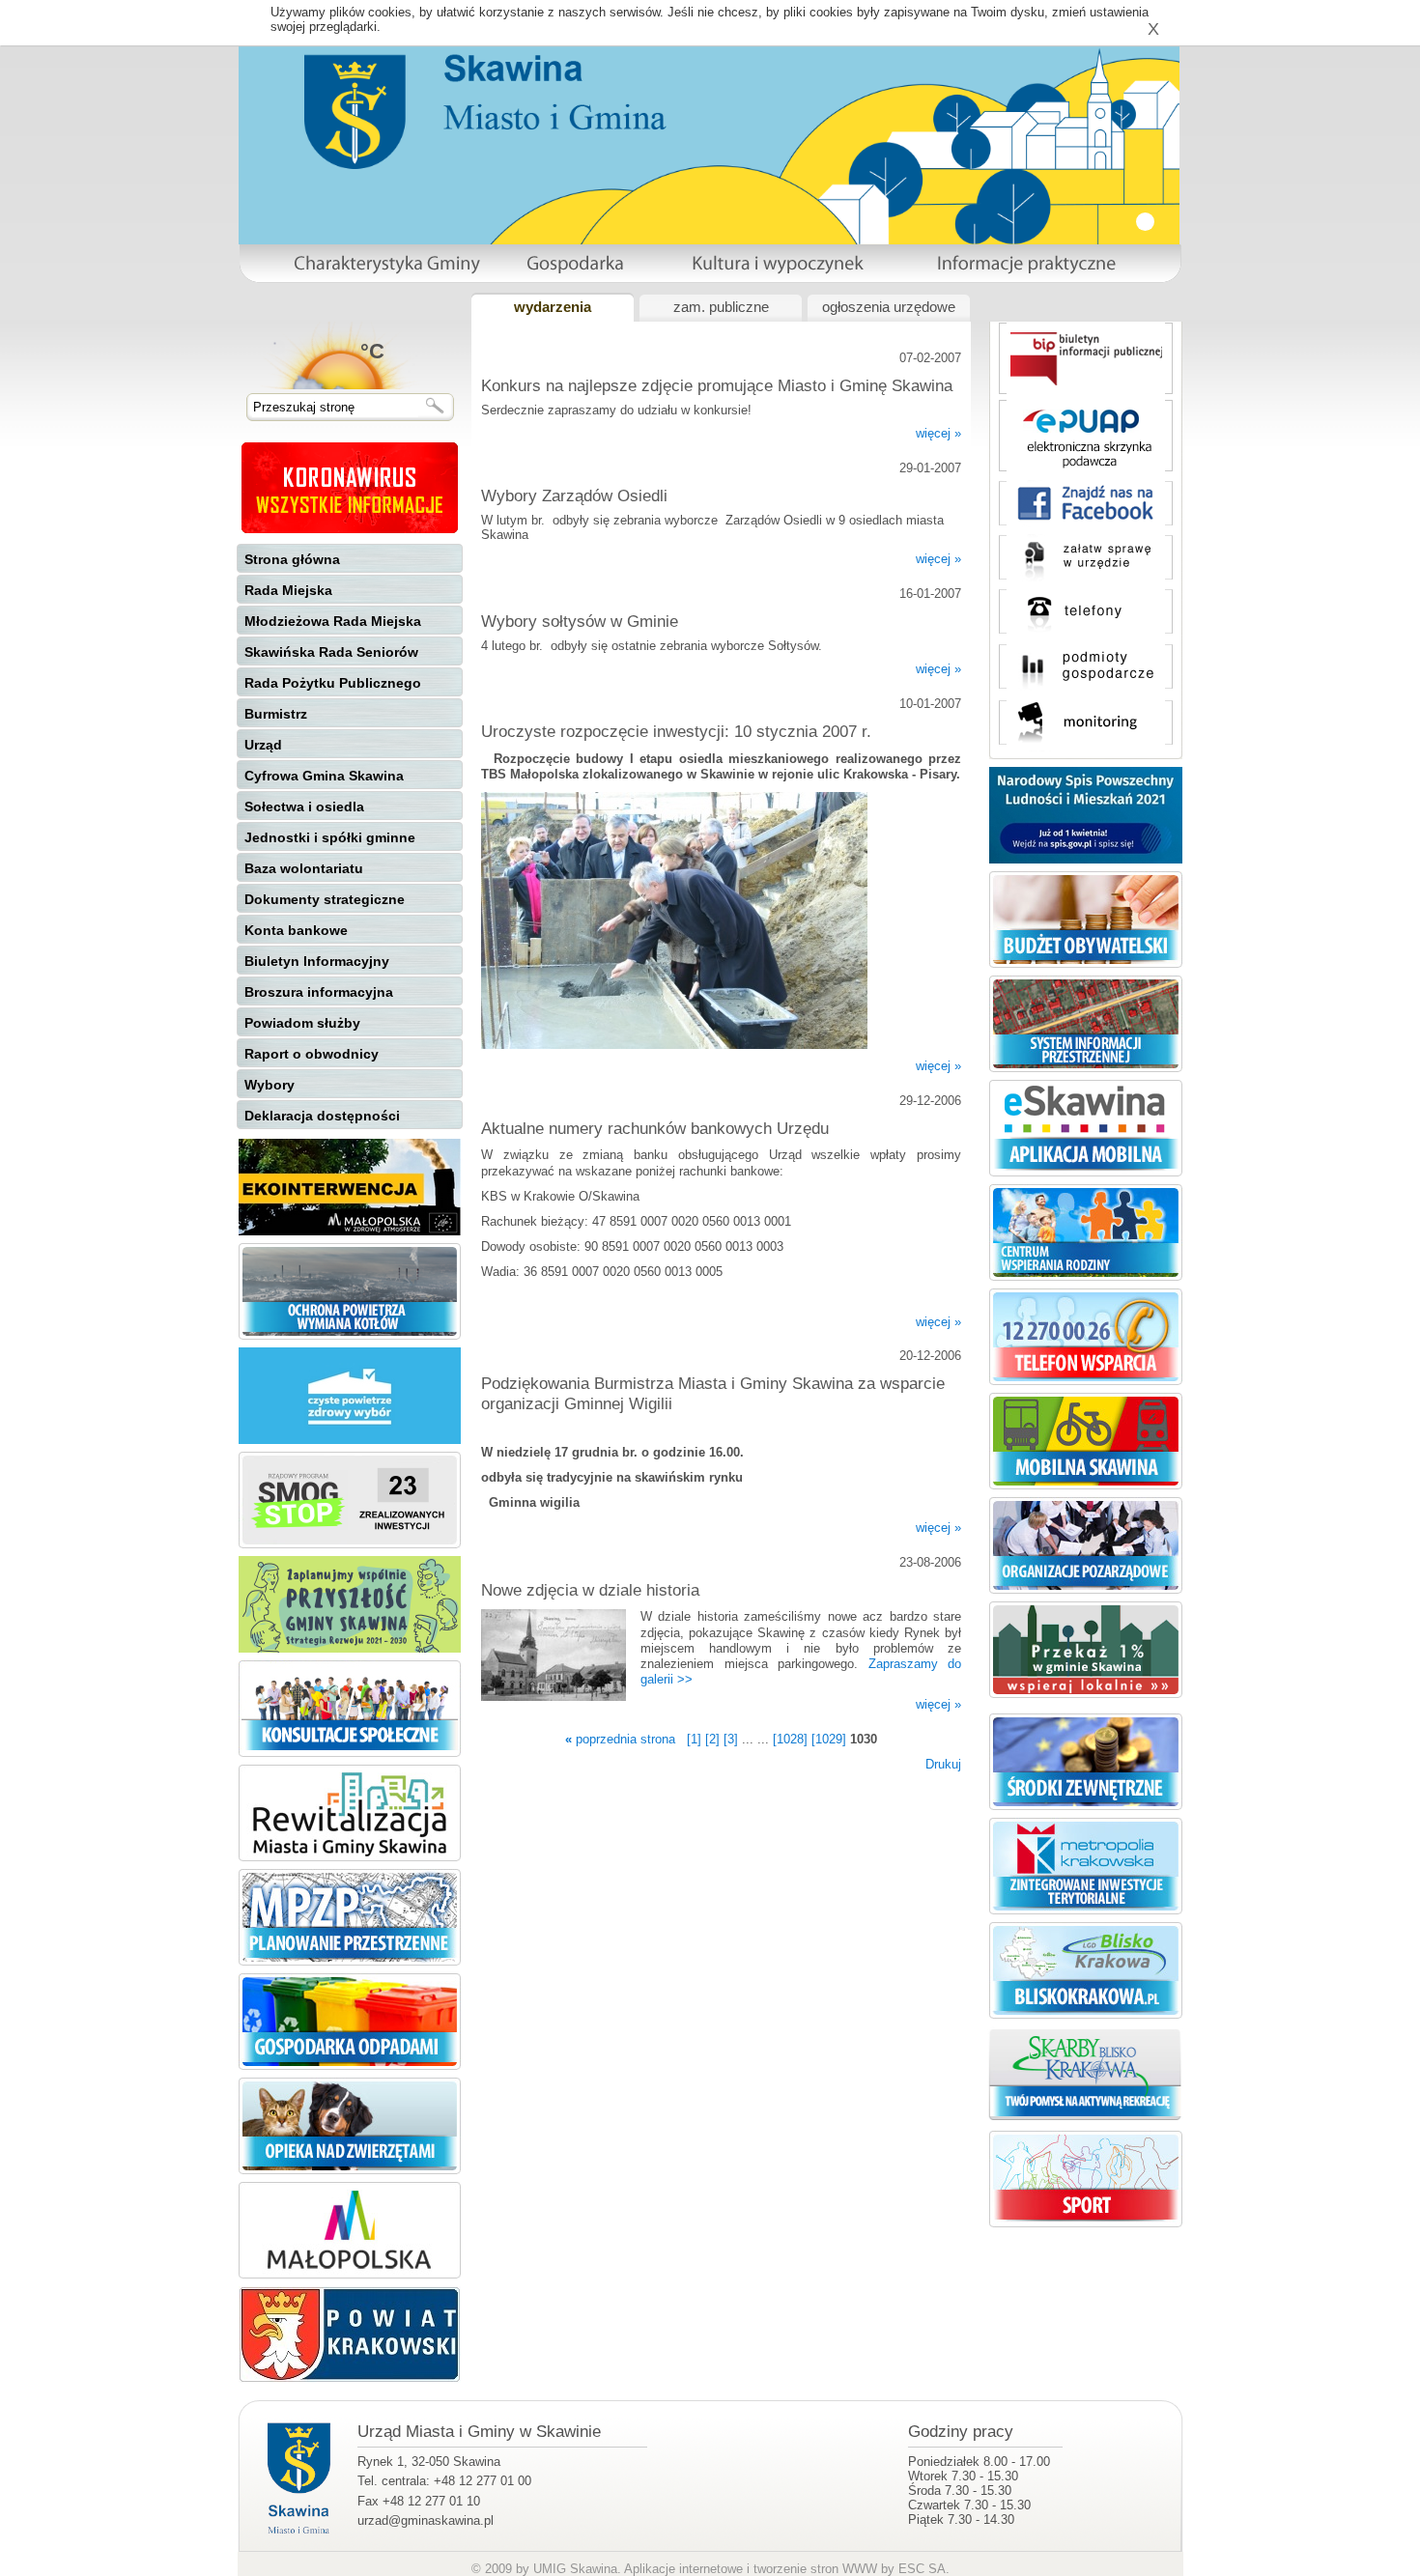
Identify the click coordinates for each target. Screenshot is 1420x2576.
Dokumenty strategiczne (325, 899)
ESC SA (922, 2569)
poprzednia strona (620, 1739)
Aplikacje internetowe (683, 2569)
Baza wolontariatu (304, 868)
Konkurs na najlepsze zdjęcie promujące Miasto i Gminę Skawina (717, 385)
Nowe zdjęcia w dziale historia (590, 1590)
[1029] (829, 1739)
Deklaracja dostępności (322, 1116)
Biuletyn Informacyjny (317, 961)
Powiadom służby (302, 1023)
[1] (694, 1739)
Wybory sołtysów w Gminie (580, 621)
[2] (712, 1739)
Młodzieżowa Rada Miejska (333, 621)
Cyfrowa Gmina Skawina (324, 776)
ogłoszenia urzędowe (889, 307)
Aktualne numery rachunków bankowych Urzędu (655, 1128)
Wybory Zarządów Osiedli (574, 495)
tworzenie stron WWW (815, 2569)
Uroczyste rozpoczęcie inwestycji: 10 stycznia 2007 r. (676, 731)
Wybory (270, 1085)
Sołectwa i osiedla (304, 807)
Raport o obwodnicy (312, 1054)
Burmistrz (276, 714)
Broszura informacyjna (319, 992)
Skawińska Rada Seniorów (331, 652)
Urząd (263, 745)
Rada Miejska (288, 590)
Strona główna (292, 559)
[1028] (790, 1739)
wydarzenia (553, 307)
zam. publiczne (721, 307)
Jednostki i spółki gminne (330, 837)
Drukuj (943, 1764)
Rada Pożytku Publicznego (333, 683)
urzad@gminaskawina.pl (426, 2520)
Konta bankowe (296, 930)
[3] (731, 1739)
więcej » (938, 433)
